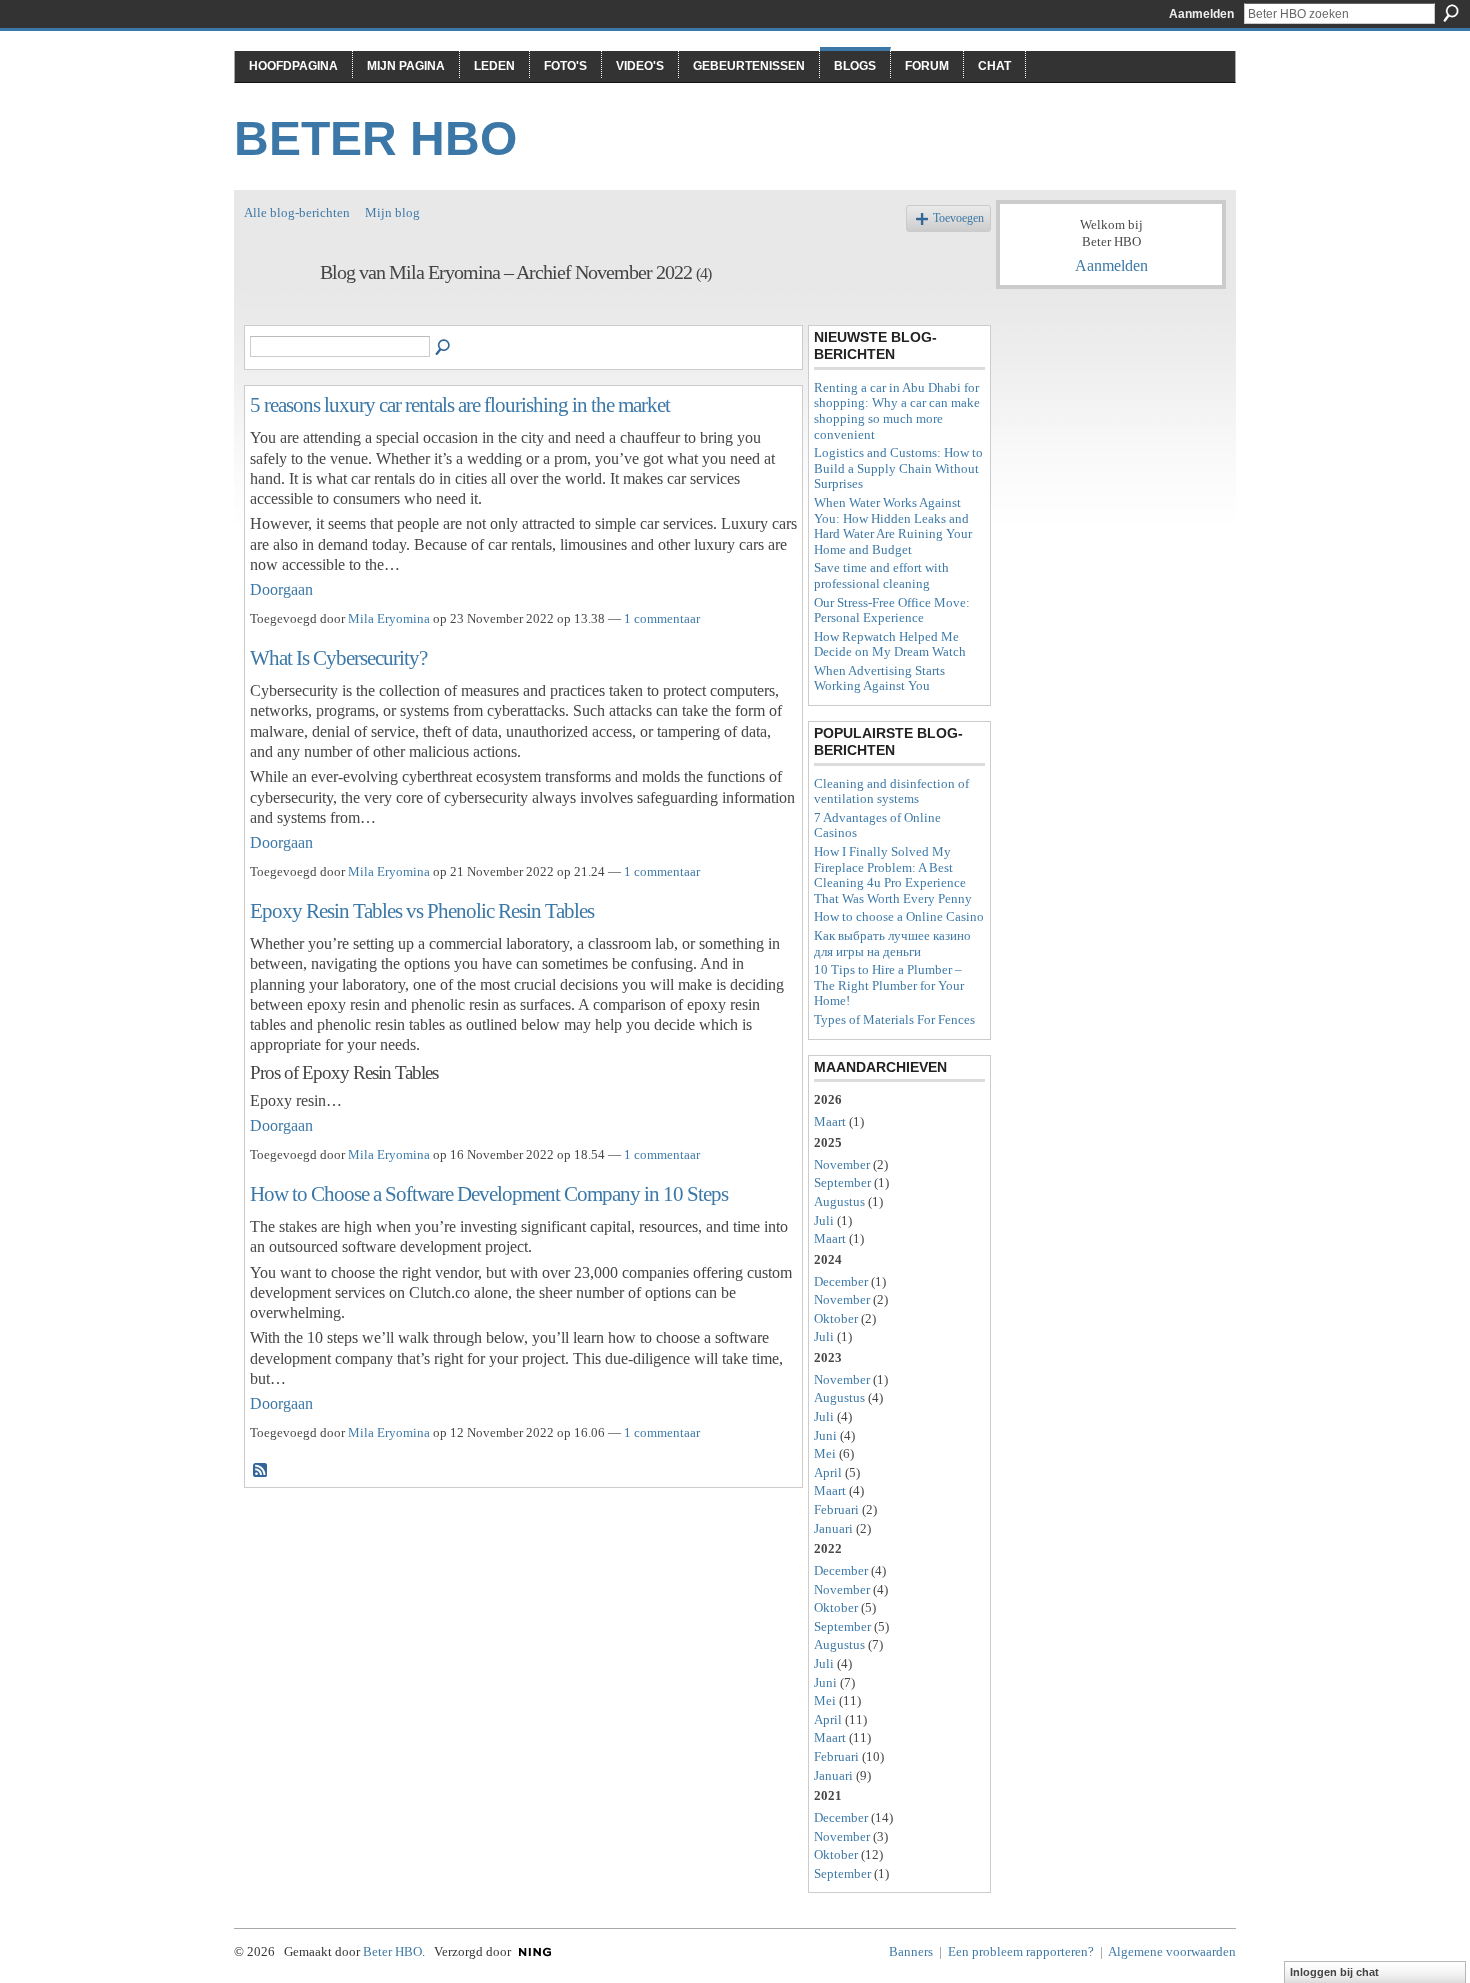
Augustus (839, 1201)
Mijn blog (392, 212)
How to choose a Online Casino (899, 916)
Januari (833, 1528)
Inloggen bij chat (1334, 1972)
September (842, 1182)
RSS (261, 1471)
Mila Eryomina (389, 618)
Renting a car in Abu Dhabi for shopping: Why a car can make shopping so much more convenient (897, 411)
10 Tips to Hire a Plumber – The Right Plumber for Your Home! (889, 985)
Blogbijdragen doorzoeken (444, 348)
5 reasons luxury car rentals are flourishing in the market (460, 404)
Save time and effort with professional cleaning (881, 575)
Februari (836, 1509)
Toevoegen (958, 218)
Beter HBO (375, 138)
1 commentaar (662, 618)
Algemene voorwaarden (1172, 1951)
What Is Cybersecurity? (338, 657)
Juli (824, 1220)
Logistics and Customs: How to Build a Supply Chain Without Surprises (898, 468)
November (842, 1164)
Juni (825, 1435)
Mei (825, 1453)
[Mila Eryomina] (276, 315)
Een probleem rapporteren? (1021, 1951)
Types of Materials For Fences (894, 1019)
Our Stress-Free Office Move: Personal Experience (892, 610)
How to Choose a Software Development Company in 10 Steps (489, 1193)
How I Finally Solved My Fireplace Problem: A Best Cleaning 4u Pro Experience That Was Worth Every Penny (893, 875)
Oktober (836, 1318)
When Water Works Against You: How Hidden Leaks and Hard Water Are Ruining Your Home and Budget (893, 526)
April (828, 1472)
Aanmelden (1201, 14)
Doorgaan (281, 589)
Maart (830, 1121)
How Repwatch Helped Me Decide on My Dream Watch (890, 644)
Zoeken (1451, 13)
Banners (911, 1951)
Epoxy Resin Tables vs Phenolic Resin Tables (422, 910)
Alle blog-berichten (297, 212)
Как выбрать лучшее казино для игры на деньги (892, 943)
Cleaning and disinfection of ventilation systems (891, 791)
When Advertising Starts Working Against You (879, 678)
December (841, 1281)
